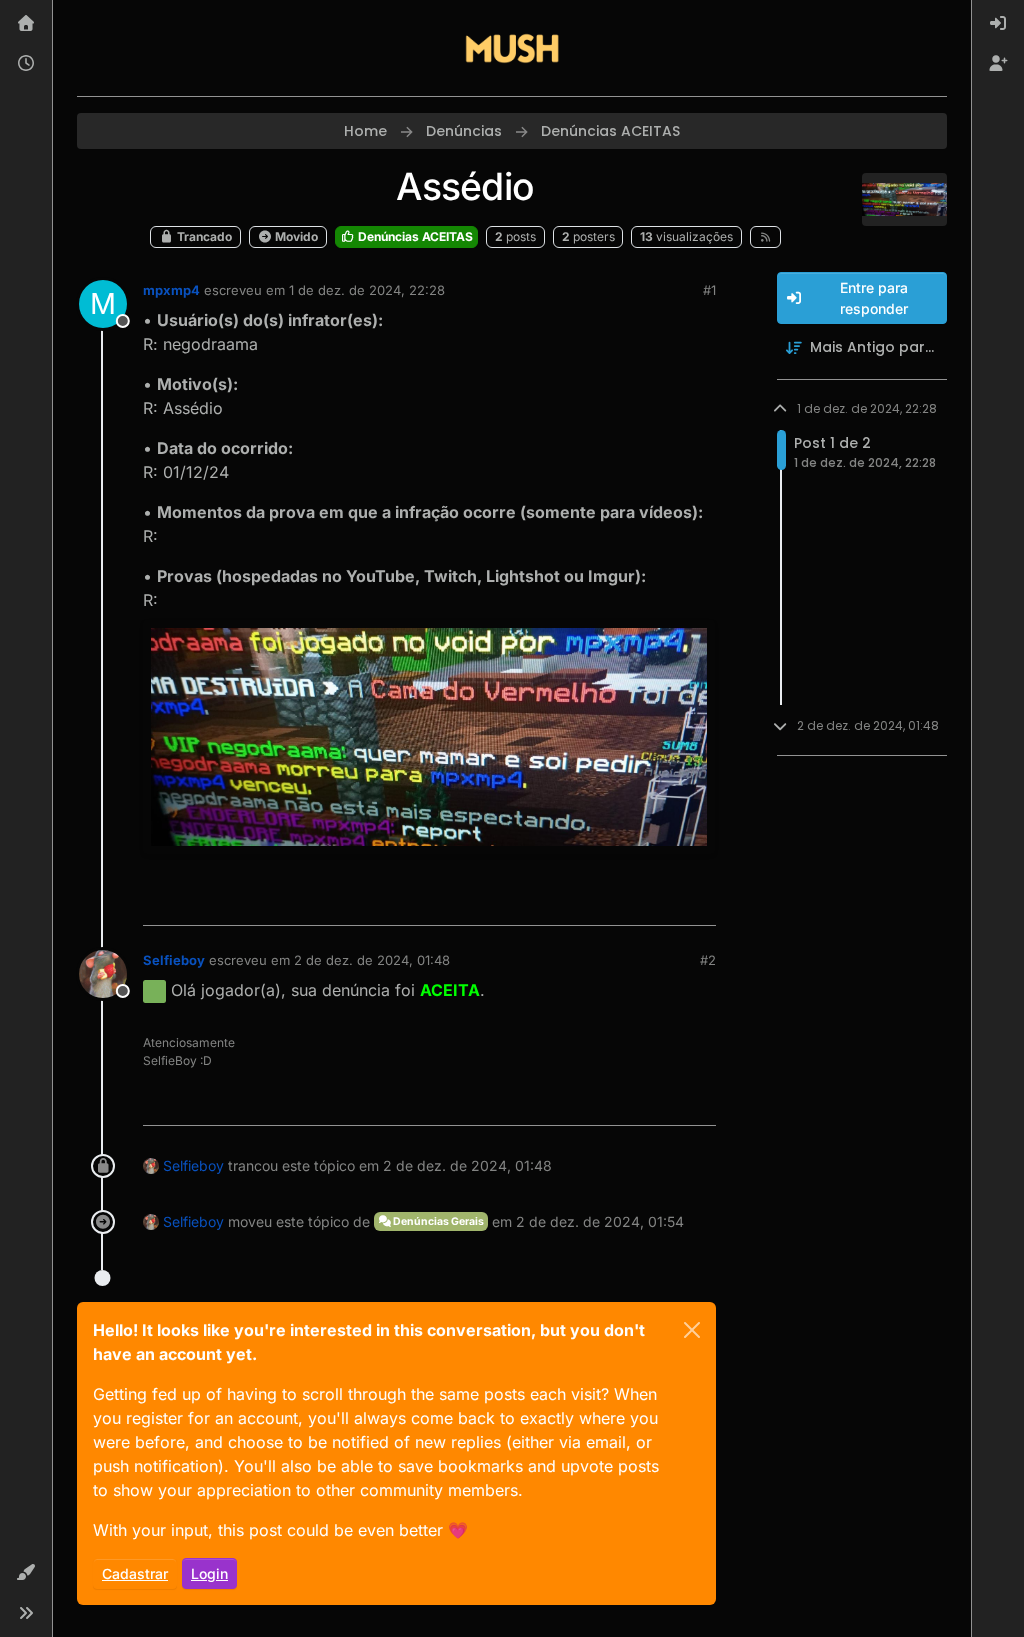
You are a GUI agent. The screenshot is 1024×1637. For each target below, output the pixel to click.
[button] (26, 1573)
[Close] (692, 1330)
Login (209, 1573)
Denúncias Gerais (437, 1221)
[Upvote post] (628, 901)
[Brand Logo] (512, 48)
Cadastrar (135, 1573)
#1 (709, 290)
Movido (295, 236)
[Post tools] (698, 901)
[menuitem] (998, 24)
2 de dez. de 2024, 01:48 (372, 960)
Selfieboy (174, 960)
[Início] (26, 24)
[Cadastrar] (998, 64)
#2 (708, 960)
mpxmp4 (171, 290)
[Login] (998, 24)
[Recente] (26, 64)
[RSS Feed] (765, 237)
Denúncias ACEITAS (414, 236)
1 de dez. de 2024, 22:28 (367, 290)
